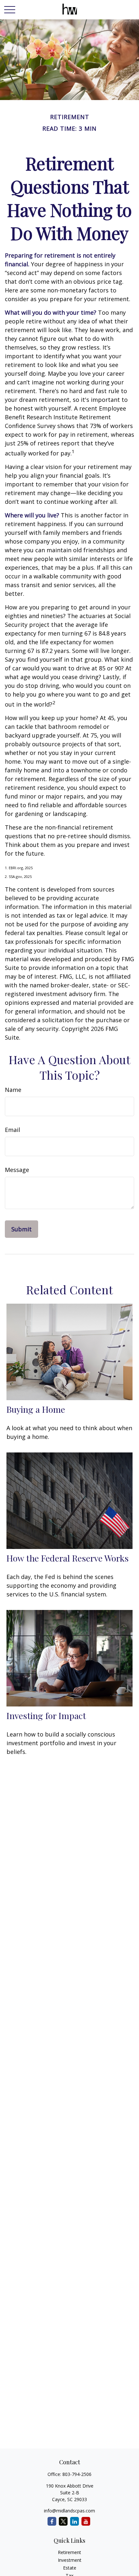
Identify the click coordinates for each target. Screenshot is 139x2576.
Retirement (69, 2552)
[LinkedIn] (75, 2521)
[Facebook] (52, 2521)
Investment (70, 2560)
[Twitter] (63, 2521)
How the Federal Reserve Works (68, 1558)
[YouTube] (86, 2521)
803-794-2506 (77, 2474)
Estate (70, 2568)
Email (12, 1130)
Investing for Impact (46, 1716)
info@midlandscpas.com (69, 2511)
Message (17, 1170)
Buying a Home (36, 1409)
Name (13, 1090)
